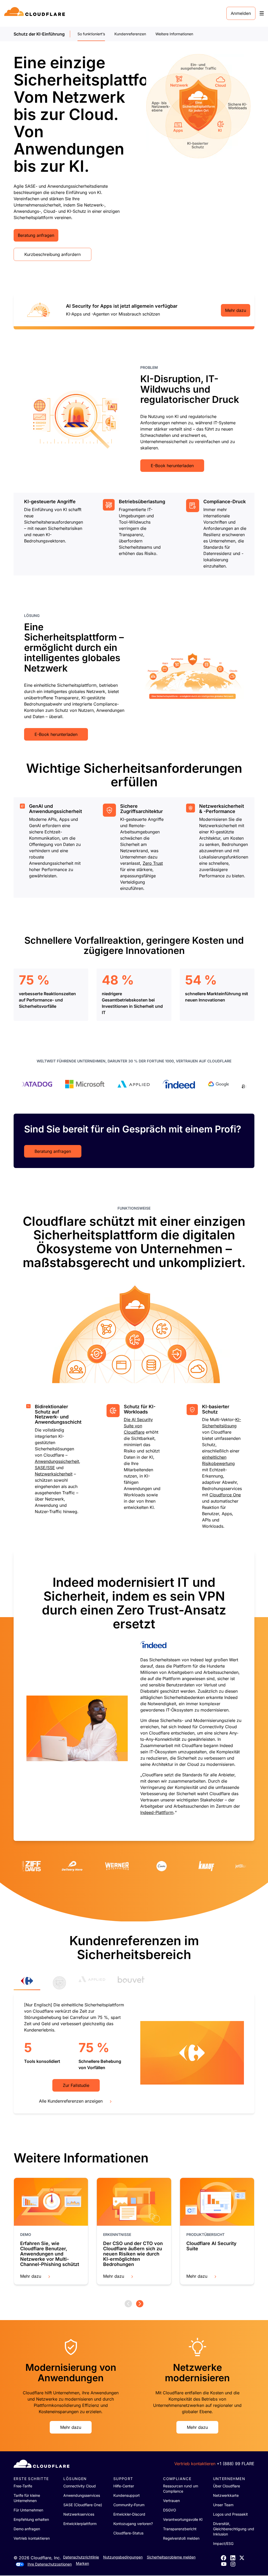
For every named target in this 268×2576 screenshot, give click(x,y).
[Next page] (140, 2304)
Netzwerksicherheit (54, 1474)
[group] (134, 1696)
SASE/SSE (45, 1468)
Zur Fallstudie (76, 2085)
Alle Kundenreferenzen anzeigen (71, 2101)
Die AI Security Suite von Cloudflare (138, 1426)
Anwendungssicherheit (57, 1461)
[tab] (27, 1983)
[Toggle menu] (262, 13)
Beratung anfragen (36, 235)
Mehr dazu (236, 310)
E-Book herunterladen (172, 466)
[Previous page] (128, 2304)
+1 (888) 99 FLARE (236, 2464)
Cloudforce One (225, 1495)
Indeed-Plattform (157, 1812)
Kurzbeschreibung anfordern (52, 254)
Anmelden (241, 13)
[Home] (35, 13)
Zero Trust (153, 863)
